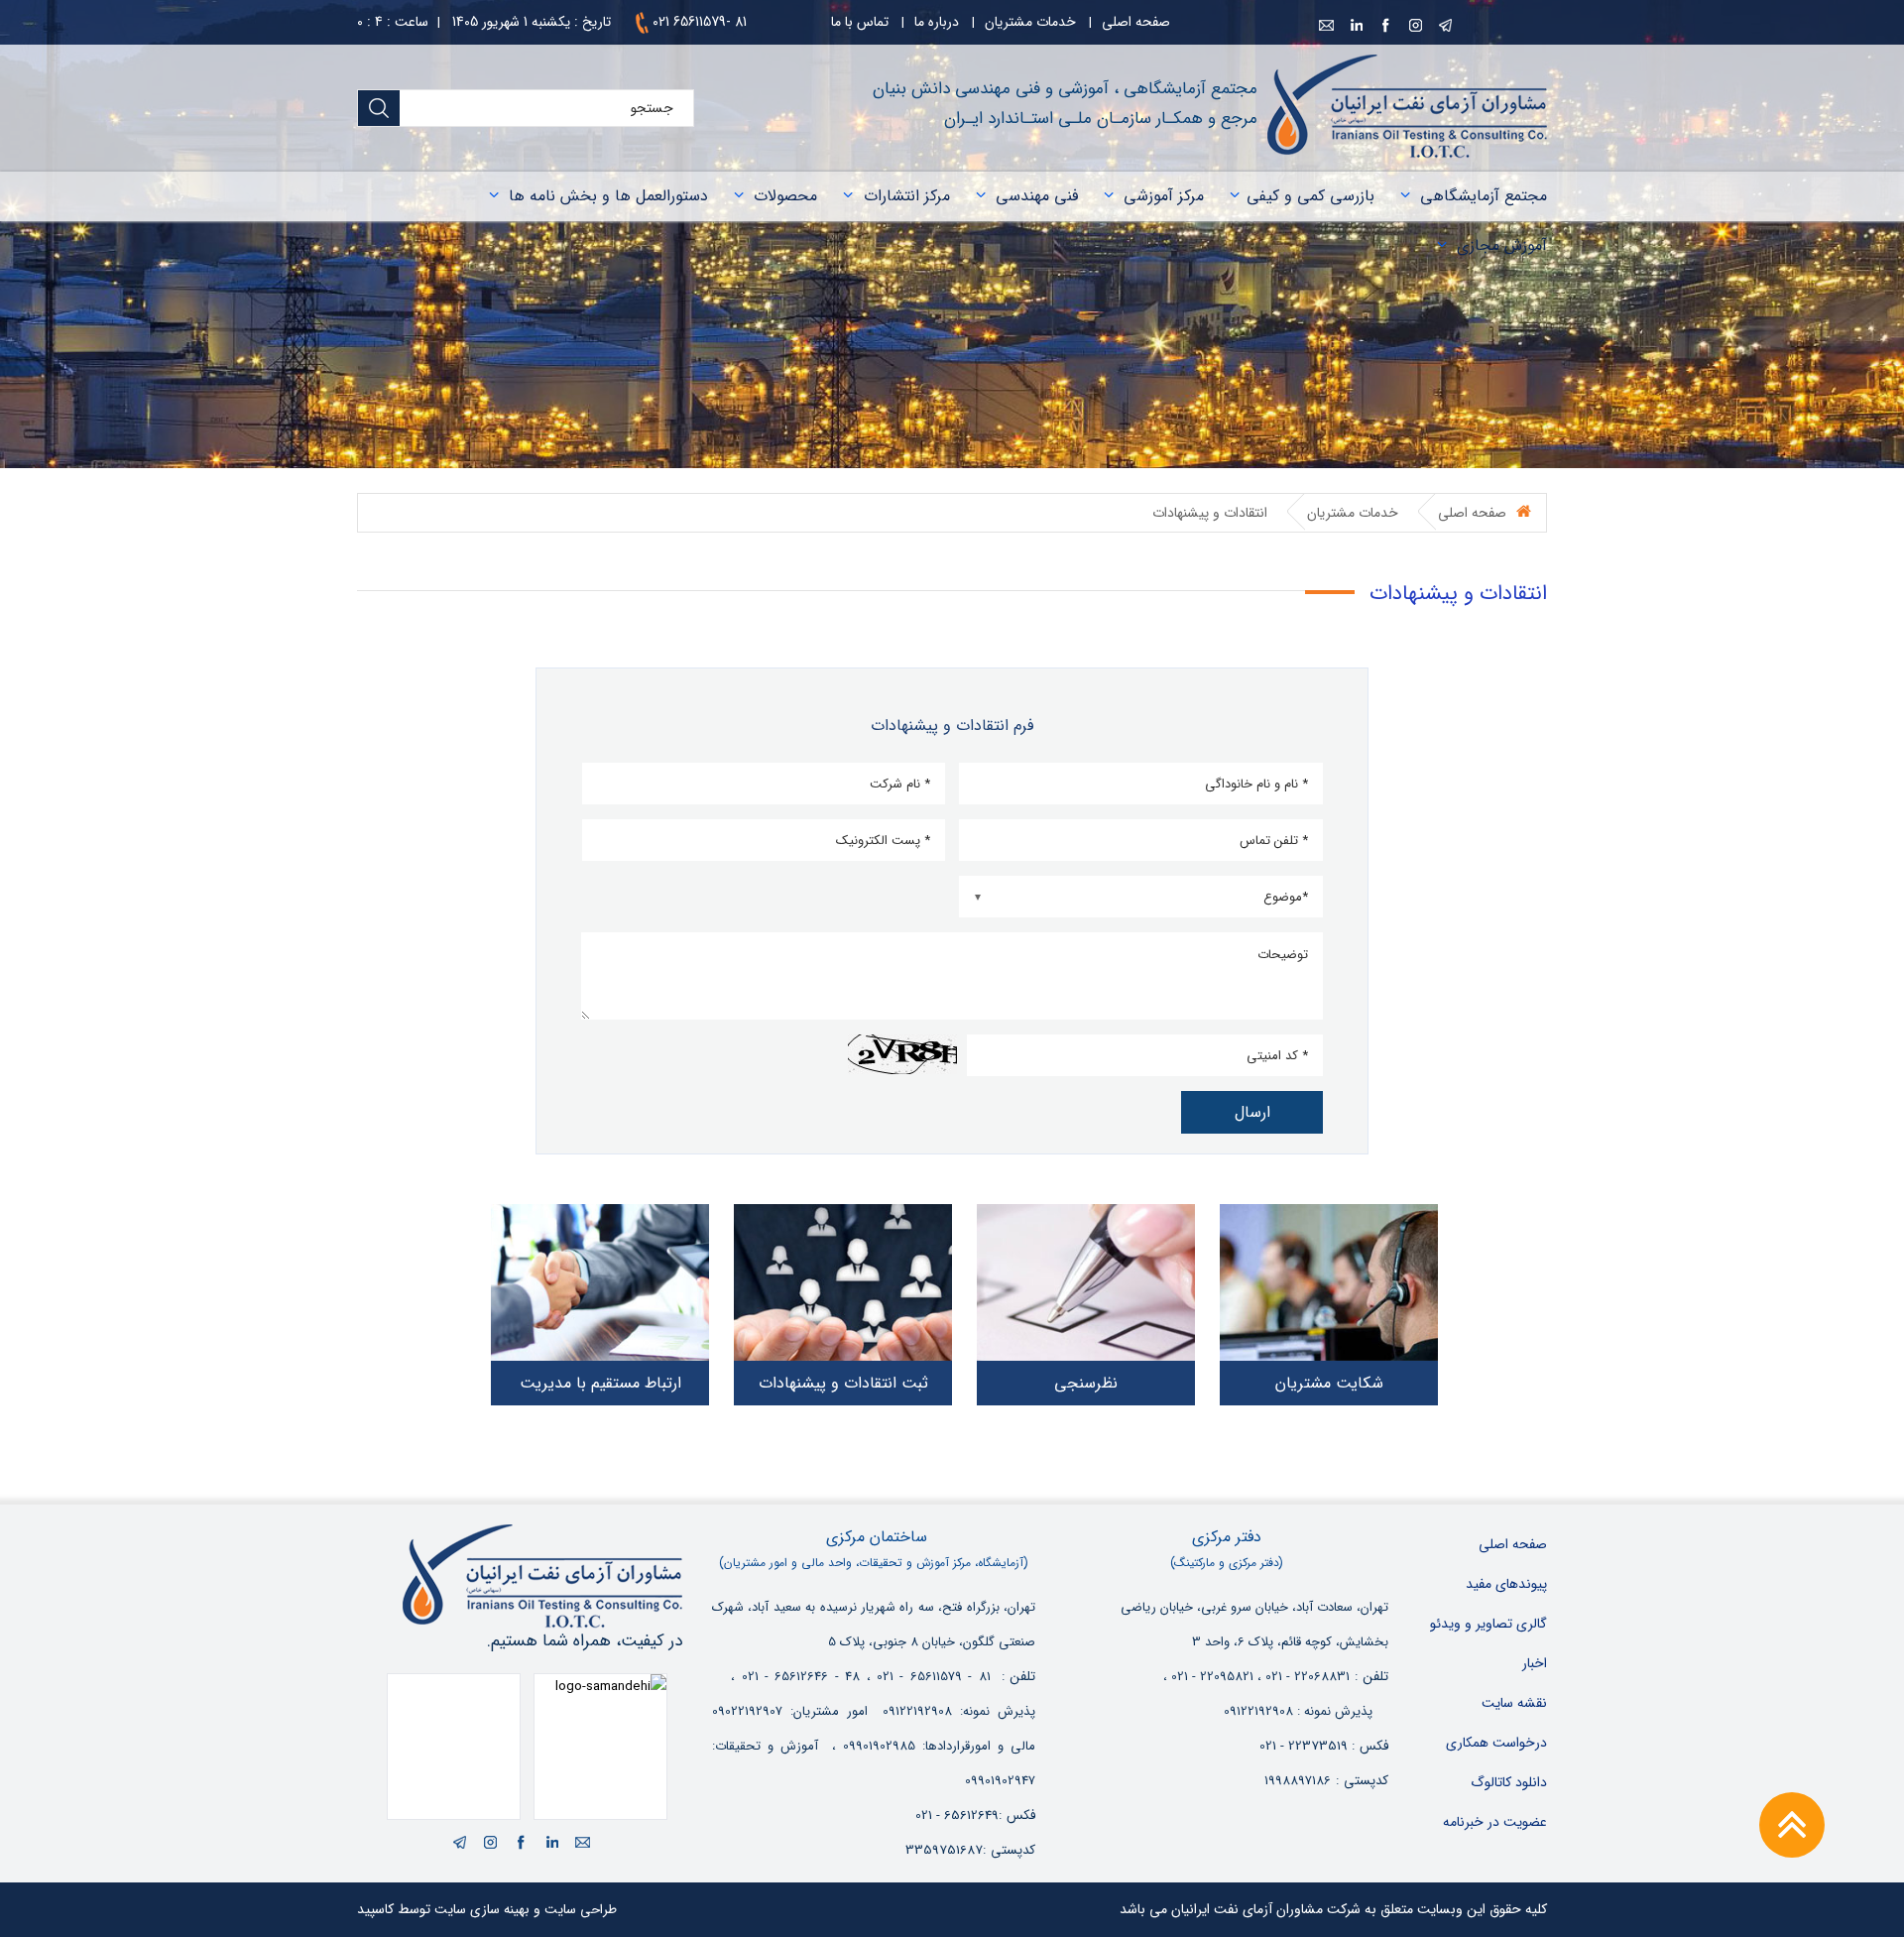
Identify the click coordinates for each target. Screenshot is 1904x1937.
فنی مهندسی (1037, 196)
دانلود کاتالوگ (1509, 1782)
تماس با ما (860, 22)
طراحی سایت (581, 1910)
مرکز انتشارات (907, 196)
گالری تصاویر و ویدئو (1488, 1624)
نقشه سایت (1514, 1703)
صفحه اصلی (1136, 22)
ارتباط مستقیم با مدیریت (600, 1383)
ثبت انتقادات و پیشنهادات (843, 1383)
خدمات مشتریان (1030, 22)
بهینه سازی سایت (482, 1910)
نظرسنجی (1086, 1383)
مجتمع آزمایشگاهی (1484, 196)
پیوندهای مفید (1506, 1584)
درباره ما (937, 22)
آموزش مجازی (1502, 245)
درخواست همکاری (1496, 1743)
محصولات (785, 196)
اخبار (1535, 1663)
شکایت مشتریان (1329, 1383)
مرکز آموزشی (1164, 196)
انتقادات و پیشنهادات (1210, 513)
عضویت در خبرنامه (1495, 1822)
